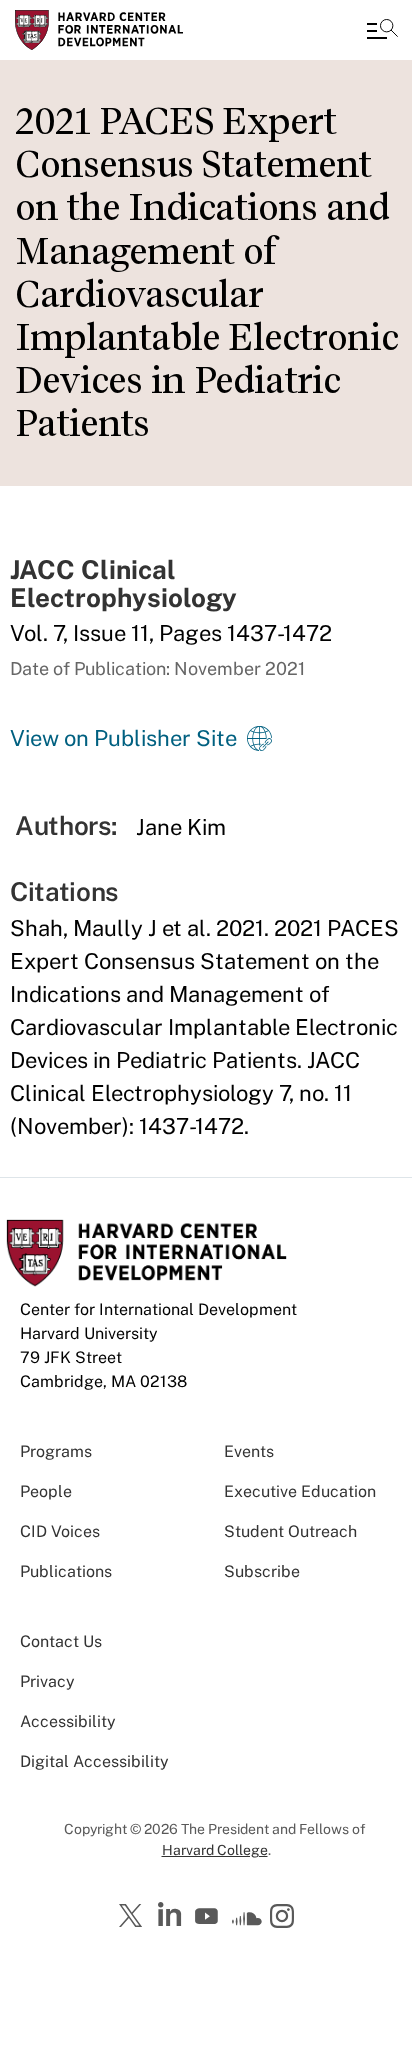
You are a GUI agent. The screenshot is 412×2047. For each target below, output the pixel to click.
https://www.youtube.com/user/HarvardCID (209, 1917)
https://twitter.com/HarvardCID (134, 1917)
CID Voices (60, 1531)
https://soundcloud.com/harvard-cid (247, 1923)
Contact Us (61, 1641)
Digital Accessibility (94, 1761)
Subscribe (262, 1571)
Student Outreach (290, 1531)
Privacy (47, 1681)
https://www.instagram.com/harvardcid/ (285, 1918)
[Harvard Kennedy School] (135, 30)
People (46, 1491)
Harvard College (215, 1850)
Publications (66, 1571)
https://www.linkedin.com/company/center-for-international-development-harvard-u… (172, 1915)
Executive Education (300, 1491)
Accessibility (68, 1721)
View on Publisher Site (123, 738)
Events (249, 1451)
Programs (56, 1451)
